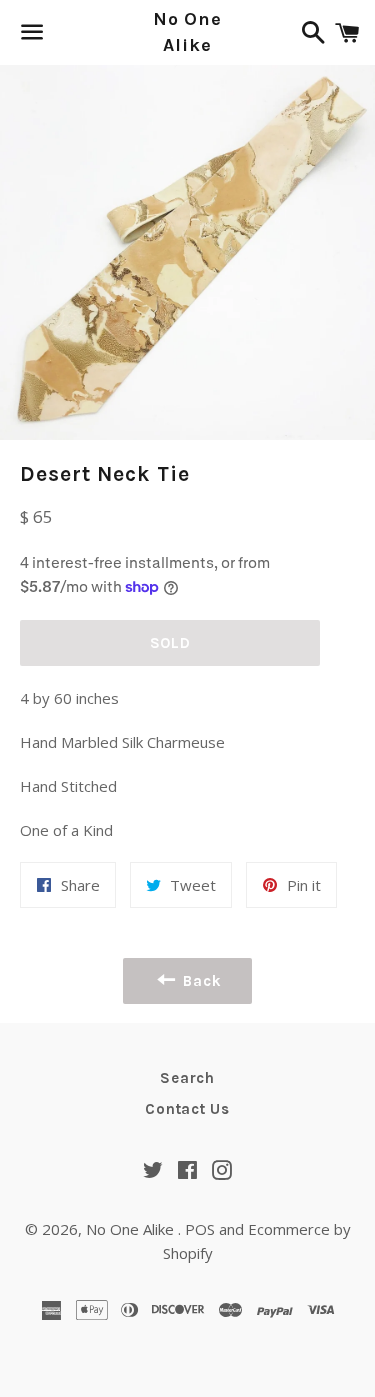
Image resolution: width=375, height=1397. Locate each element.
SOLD (170, 643)
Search (187, 1078)
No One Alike (187, 31)
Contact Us (187, 1109)
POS (200, 1229)
